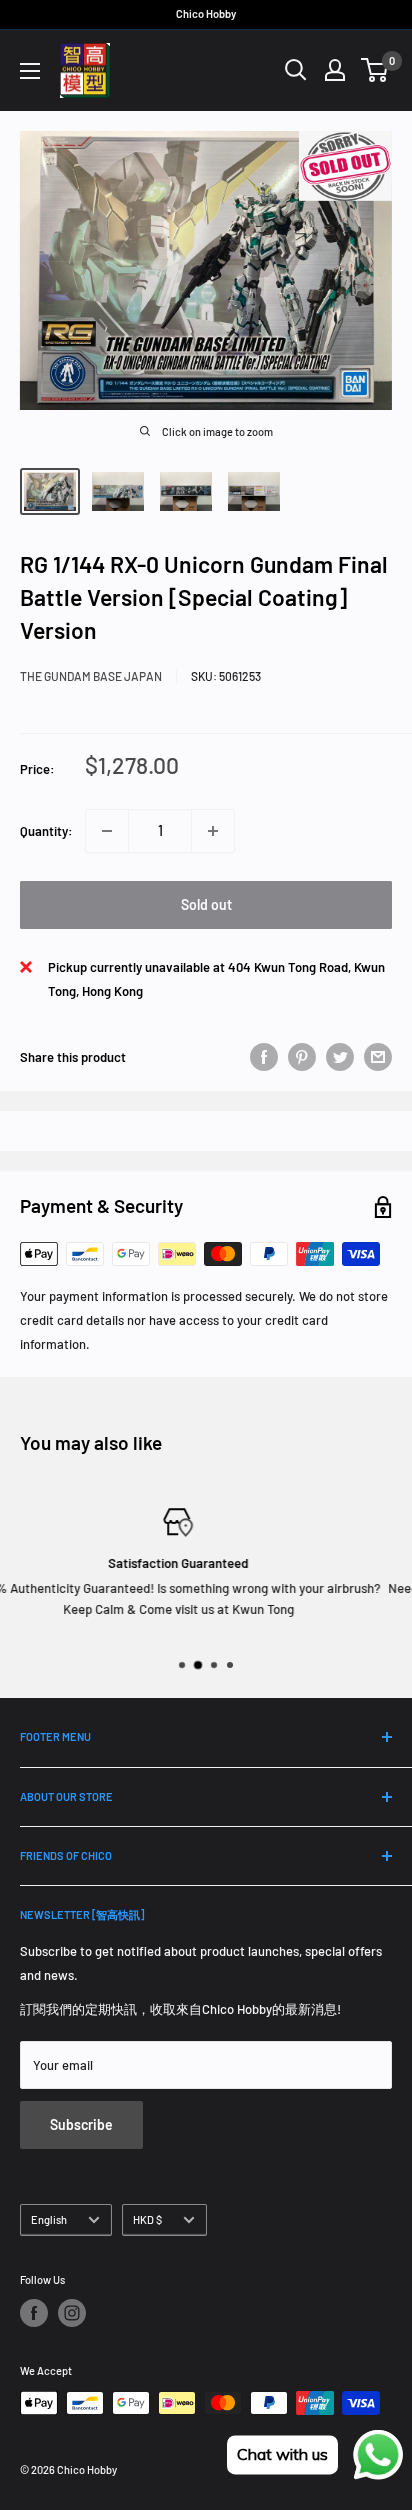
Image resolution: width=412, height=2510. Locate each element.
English (49, 2219)
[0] (375, 70)
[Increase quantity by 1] (213, 831)
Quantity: (46, 831)
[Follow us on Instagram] (72, 2313)
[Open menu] (30, 71)
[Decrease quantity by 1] (107, 831)
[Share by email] (378, 1057)
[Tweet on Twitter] (340, 1057)
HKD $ (147, 2219)
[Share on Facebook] (264, 1057)
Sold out (206, 904)
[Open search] (296, 70)
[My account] (335, 70)
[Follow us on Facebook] (34, 2313)
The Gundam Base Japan (91, 676)
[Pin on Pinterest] (302, 1057)
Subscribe (81, 2124)
